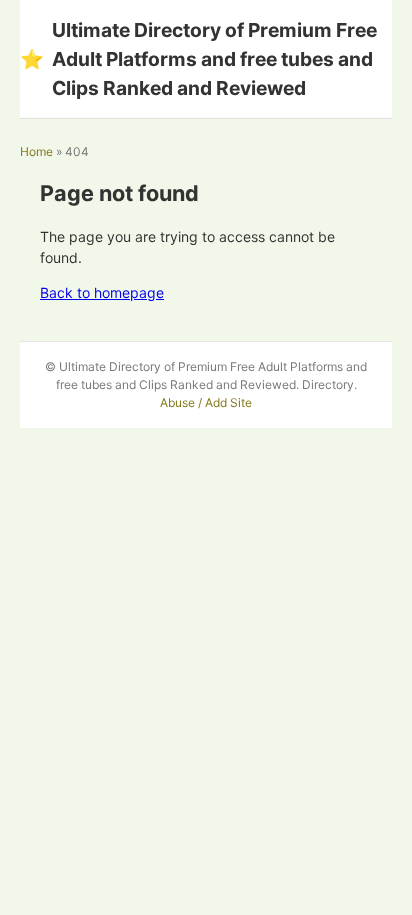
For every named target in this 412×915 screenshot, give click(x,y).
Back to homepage (102, 292)
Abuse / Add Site (206, 402)
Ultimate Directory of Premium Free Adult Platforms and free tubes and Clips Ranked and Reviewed (198, 59)
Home (36, 151)
